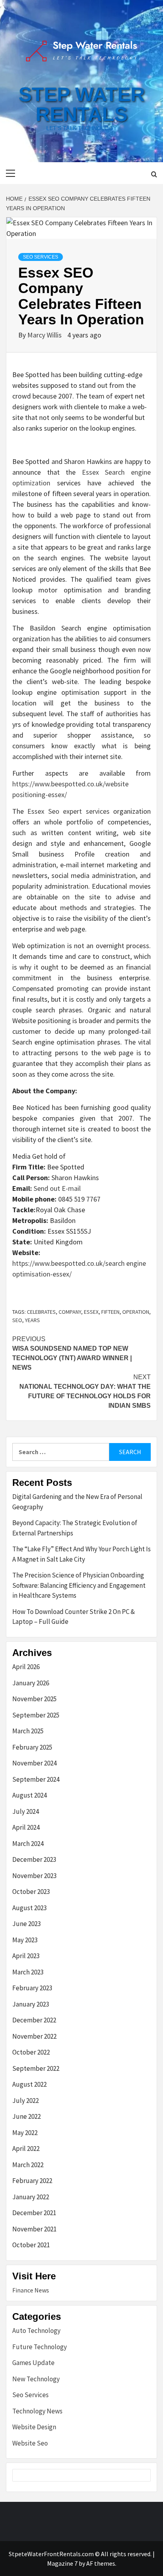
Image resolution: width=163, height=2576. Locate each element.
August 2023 (29, 1908)
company (70, 1312)
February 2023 (32, 1988)
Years (32, 1320)
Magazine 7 (62, 2563)
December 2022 (34, 2020)
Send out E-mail (57, 1188)
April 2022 (26, 2149)
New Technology (36, 2379)
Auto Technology (36, 2331)
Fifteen (110, 1312)
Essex (91, 1312)
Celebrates (41, 1312)
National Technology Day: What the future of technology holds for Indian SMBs (85, 1391)
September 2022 (36, 2068)
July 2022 (26, 2101)
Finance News (31, 2290)
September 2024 (36, 1779)
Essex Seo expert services (68, 811)
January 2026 (31, 1683)
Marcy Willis (45, 335)
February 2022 (32, 2181)
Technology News (37, 2411)
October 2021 (31, 2245)
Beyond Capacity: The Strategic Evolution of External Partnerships (75, 1528)
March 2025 (28, 1731)
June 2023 (27, 1924)
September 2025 (36, 1715)
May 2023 (25, 1940)
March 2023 (28, 1972)
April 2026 (26, 1667)
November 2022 (34, 2036)
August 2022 (29, 2084)
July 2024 (26, 1811)
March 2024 (28, 1844)
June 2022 (27, 2116)
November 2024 (34, 1763)
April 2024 (26, 1827)
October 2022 (31, 2052)
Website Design (34, 2427)
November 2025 (34, 1699)
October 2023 (31, 1892)
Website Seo (30, 2443)
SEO (17, 1320)
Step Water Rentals (82, 104)
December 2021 (34, 2213)
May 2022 (25, 2133)
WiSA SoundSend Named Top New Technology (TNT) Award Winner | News (72, 1353)
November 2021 (34, 2229)
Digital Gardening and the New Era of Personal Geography (77, 1502)
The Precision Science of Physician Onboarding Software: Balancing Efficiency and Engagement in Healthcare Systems (79, 1585)
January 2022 (31, 2197)
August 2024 (29, 1795)
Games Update (33, 2363)
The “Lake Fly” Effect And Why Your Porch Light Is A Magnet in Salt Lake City (81, 1554)
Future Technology (40, 2347)
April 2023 (26, 1956)
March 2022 (28, 2165)
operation (136, 1312)
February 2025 (32, 1747)
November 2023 (34, 1876)
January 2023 (31, 2004)
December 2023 (34, 1859)
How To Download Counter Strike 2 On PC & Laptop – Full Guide (74, 1617)
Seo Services (41, 257)
